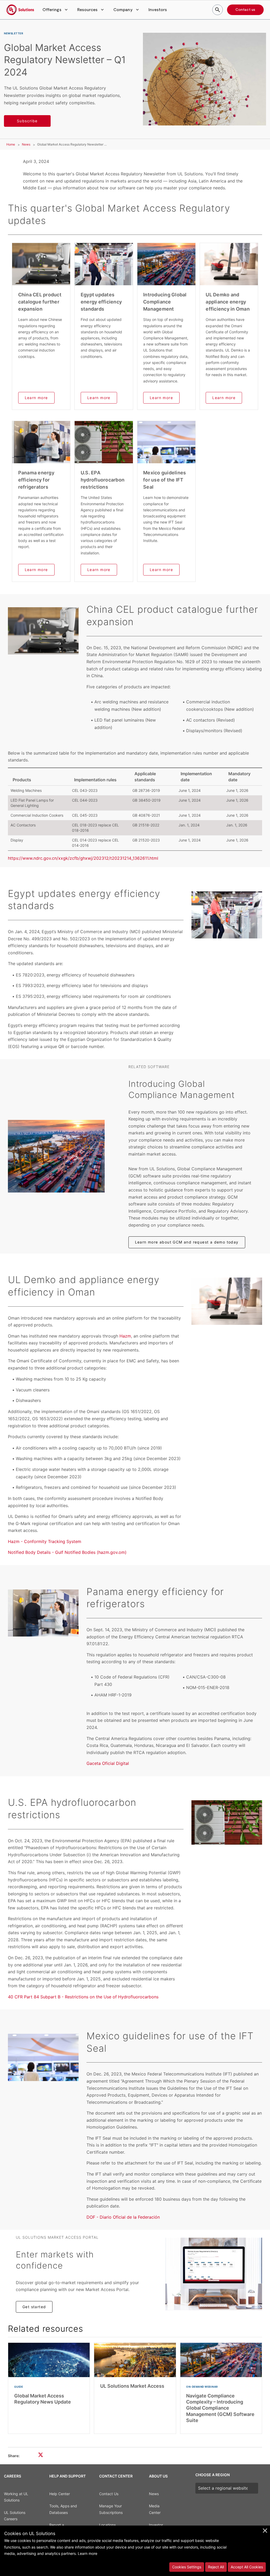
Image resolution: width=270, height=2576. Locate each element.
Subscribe (27, 121)
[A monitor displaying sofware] (214, 2274)
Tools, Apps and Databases (63, 2509)
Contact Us (109, 2494)
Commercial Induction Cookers (37, 815)
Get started (34, 2307)
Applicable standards (145, 777)
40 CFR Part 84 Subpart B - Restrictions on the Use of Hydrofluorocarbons (83, 1997)
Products (22, 780)
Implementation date (196, 777)
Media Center (155, 2509)
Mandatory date (239, 777)
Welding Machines (26, 790)
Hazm (125, 1336)
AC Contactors (23, 825)
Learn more (36, 398)
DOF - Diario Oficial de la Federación (123, 2217)
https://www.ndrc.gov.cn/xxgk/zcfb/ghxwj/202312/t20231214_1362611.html (83, 858)
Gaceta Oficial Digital (108, 1763)
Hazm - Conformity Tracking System (45, 1541)
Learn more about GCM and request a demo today (187, 1242)
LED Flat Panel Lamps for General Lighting (32, 803)
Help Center (60, 2494)
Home (11, 144)
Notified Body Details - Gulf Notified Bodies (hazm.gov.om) (67, 1552)
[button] (56, 10)
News (26, 144)
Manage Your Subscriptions (111, 2509)
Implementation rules (95, 780)
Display (17, 840)
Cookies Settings (187, 2567)
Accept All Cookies (247, 2567)
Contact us (245, 10)
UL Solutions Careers (15, 2516)
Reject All (216, 2567)
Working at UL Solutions (16, 2497)
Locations (107, 2525)
